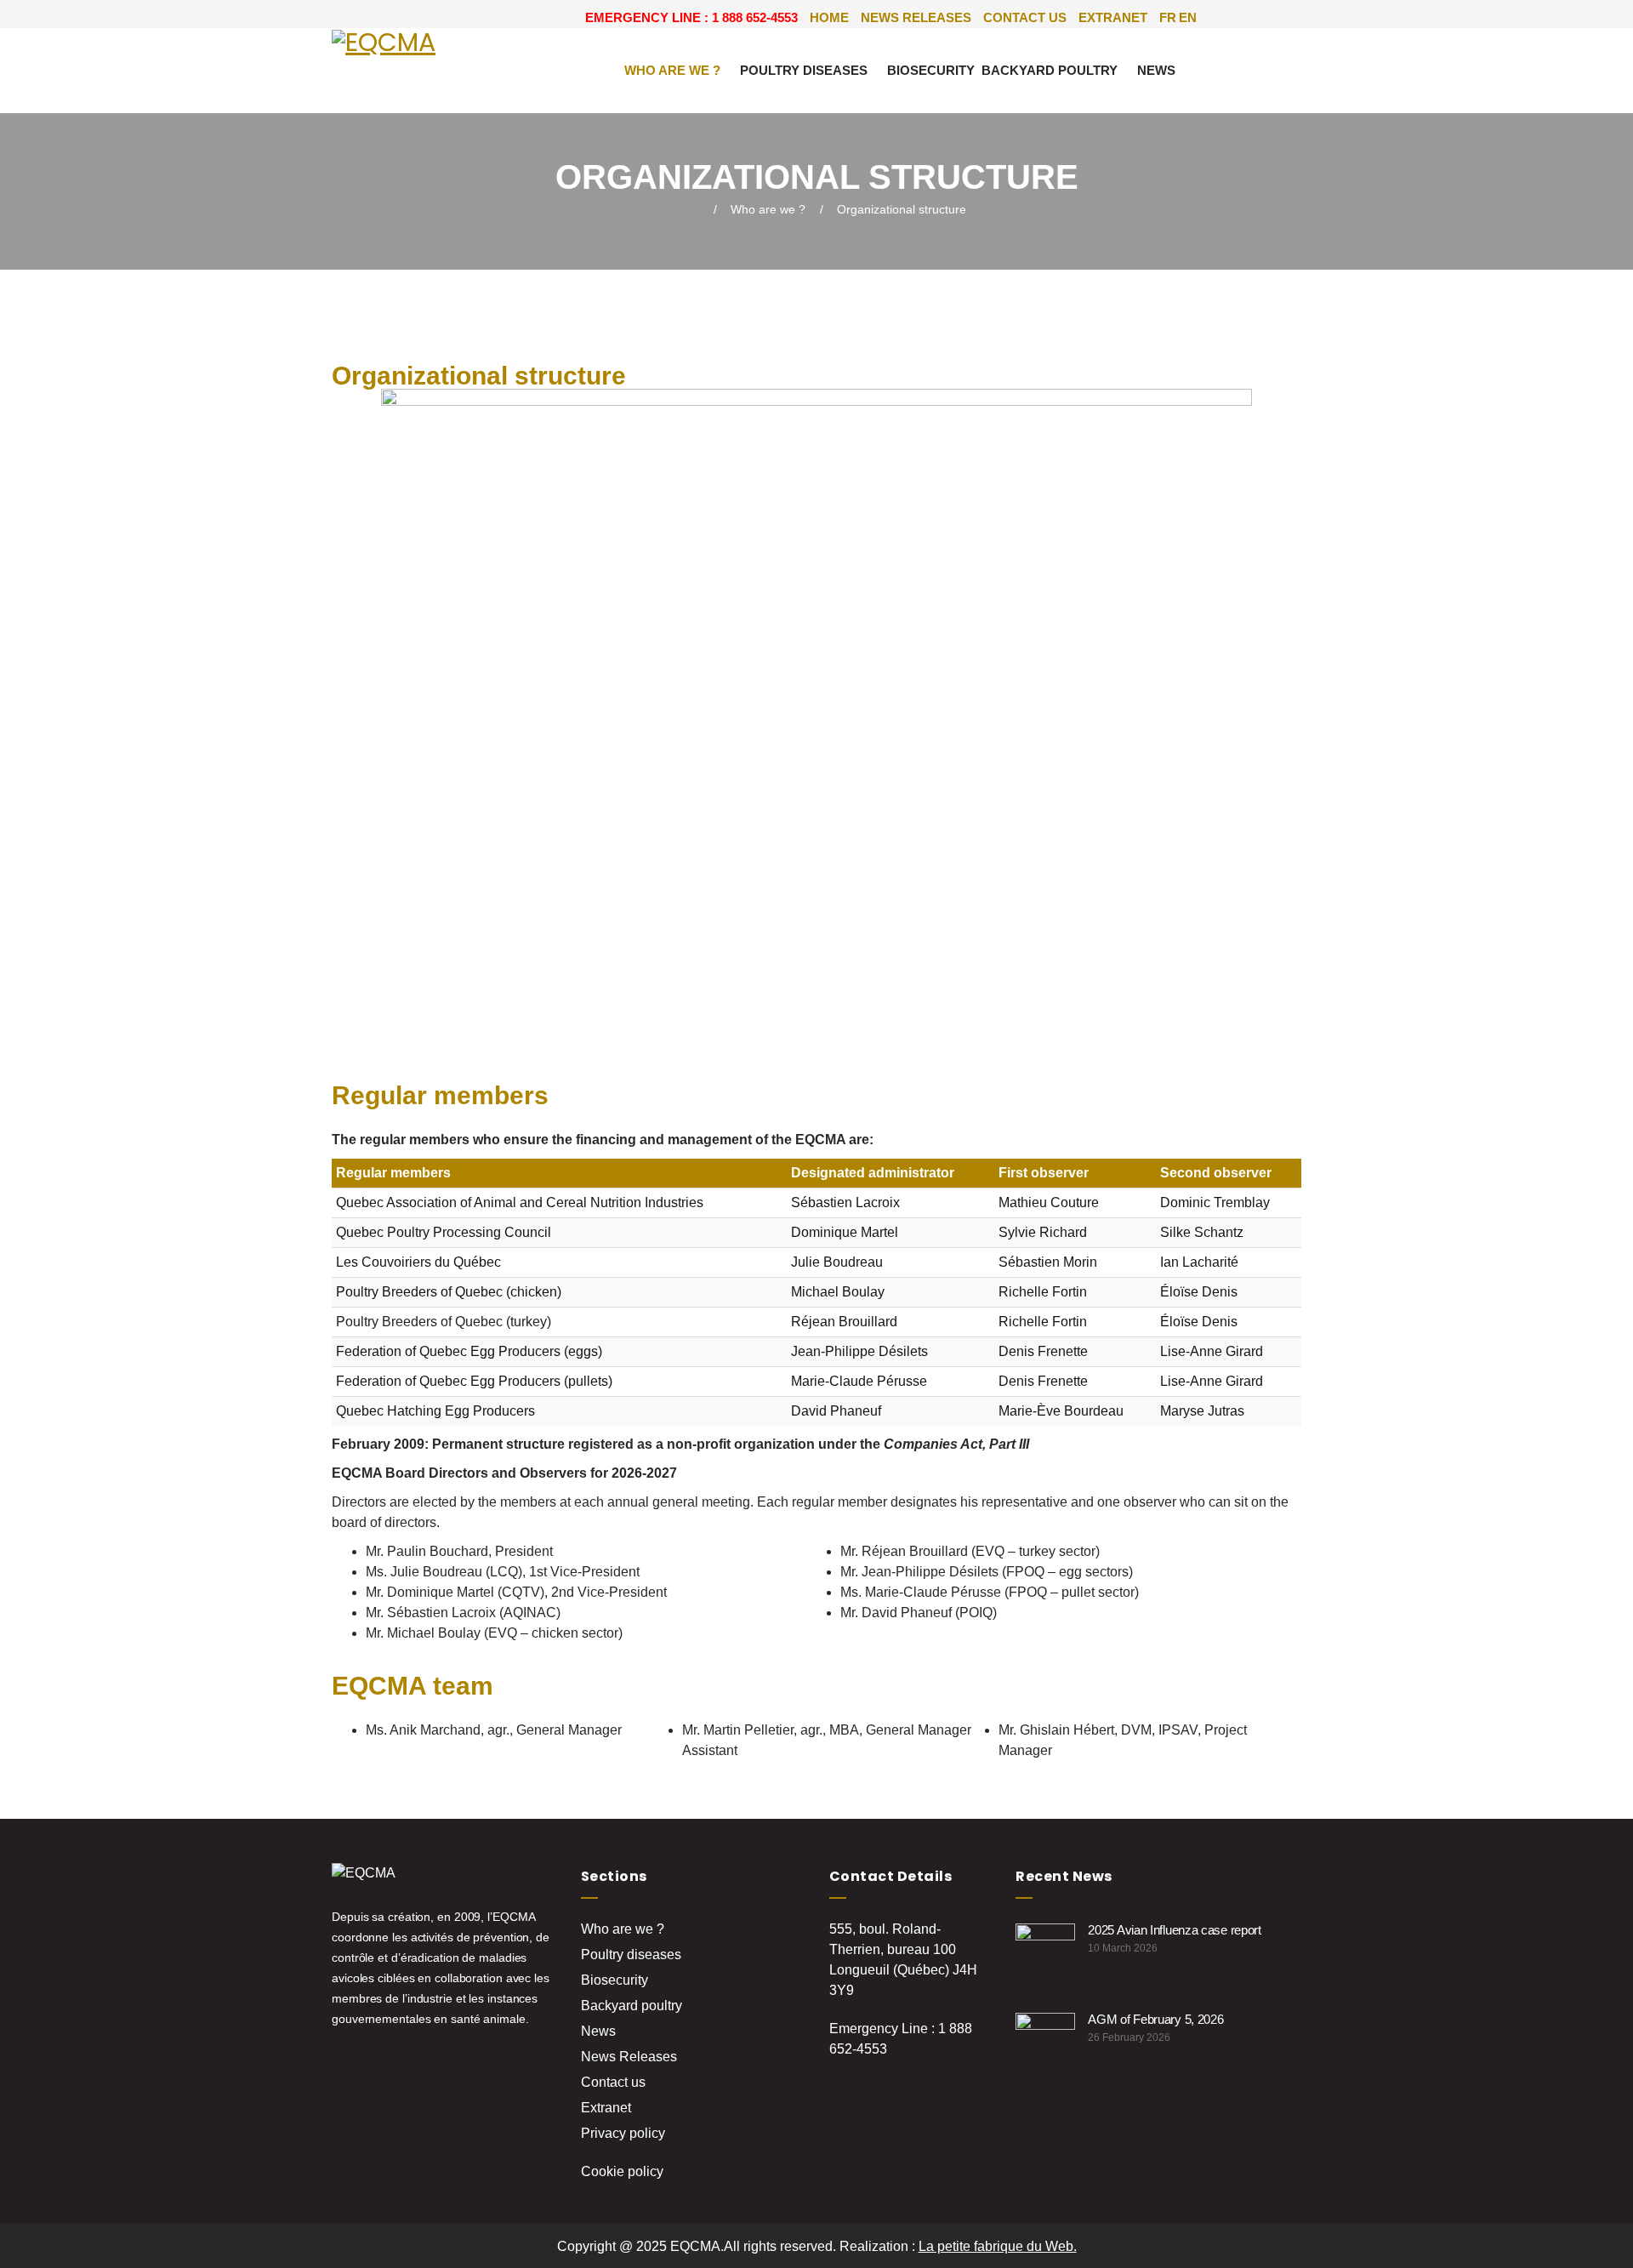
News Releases (916, 17)
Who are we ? (672, 70)
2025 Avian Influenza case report (1174, 1930)
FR (1168, 17)
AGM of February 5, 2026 (1155, 2019)
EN (1188, 17)
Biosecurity (931, 70)
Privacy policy (623, 2133)
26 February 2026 (1129, 2037)
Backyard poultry (1050, 70)
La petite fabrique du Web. (998, 2246)
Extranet (1113, 17)
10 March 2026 (1123, 1948)
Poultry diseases (804, 70)
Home (829, 17)
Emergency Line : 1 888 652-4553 (691, 17)
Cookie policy (622, 2171)
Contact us (1025, 17)
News (1156, 70)
